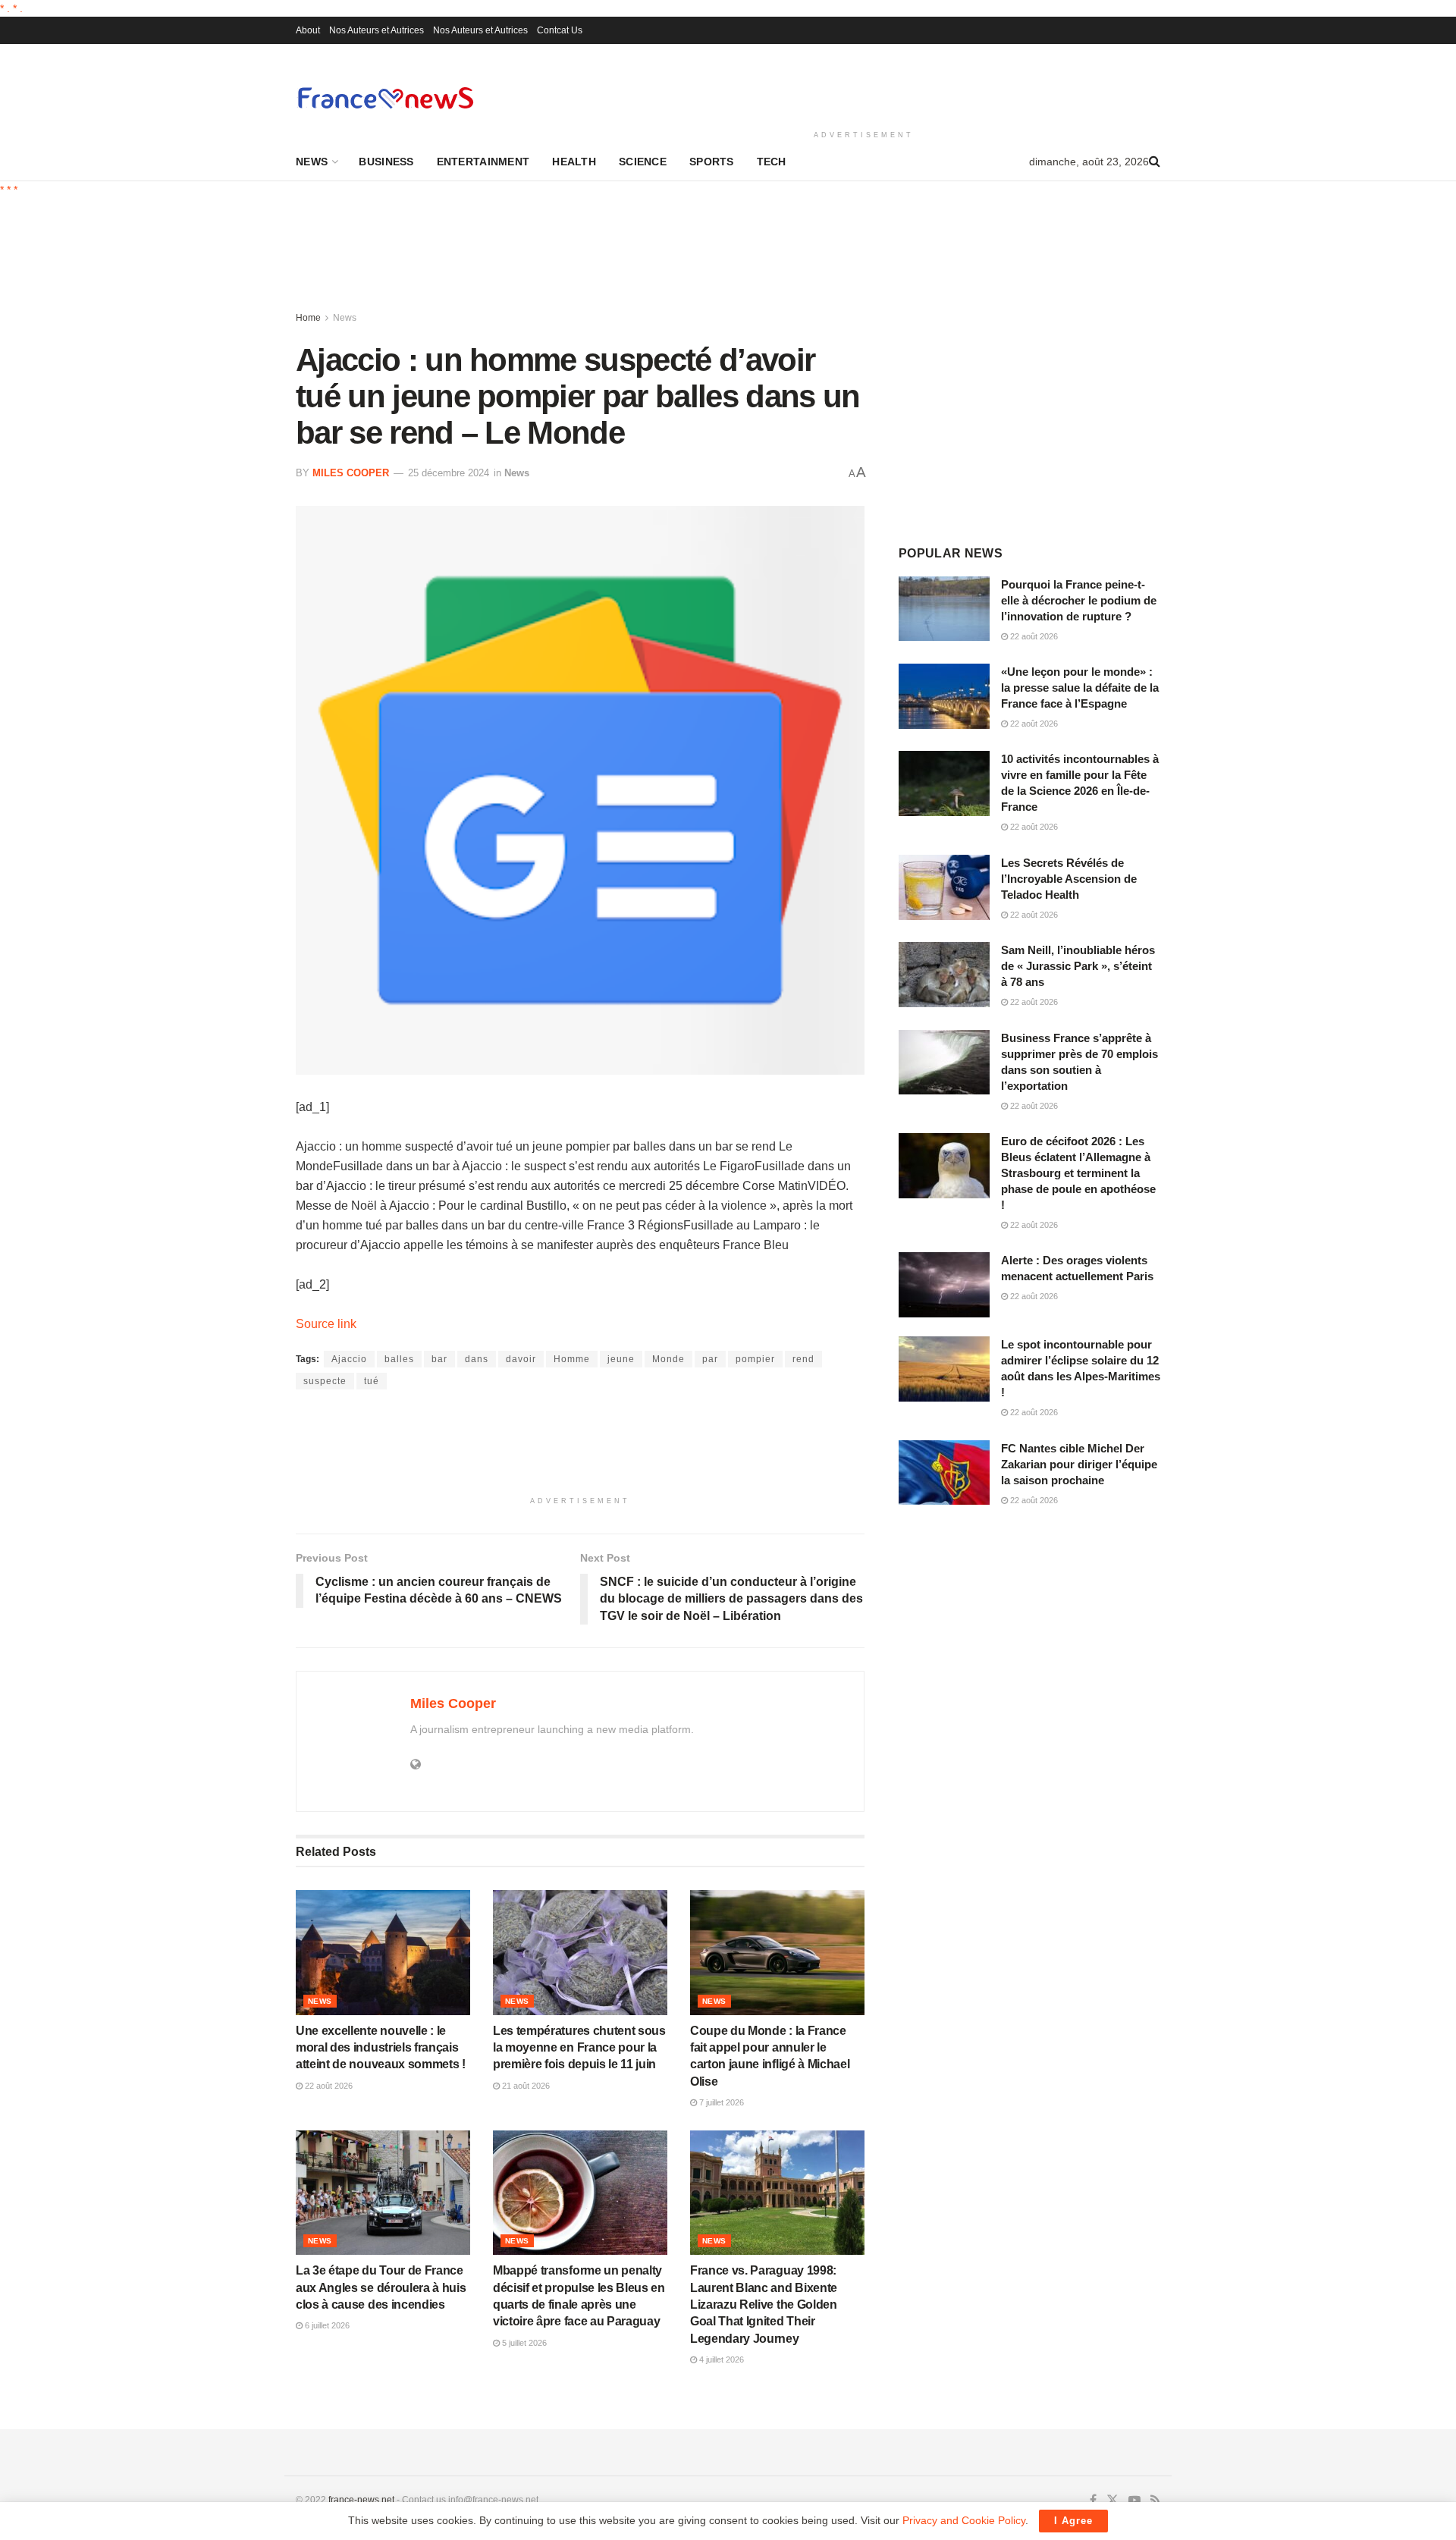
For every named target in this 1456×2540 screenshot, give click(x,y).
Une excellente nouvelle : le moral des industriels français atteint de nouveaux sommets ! (381, 2048)
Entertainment (483, 162)
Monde (668, 1359)
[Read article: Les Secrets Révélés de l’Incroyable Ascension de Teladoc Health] (944, 887)
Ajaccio (349, 1359)
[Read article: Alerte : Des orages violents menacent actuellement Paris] (944, 1285)
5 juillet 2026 (523, 2343)
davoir (521, 1359)
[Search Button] (1155, 162)
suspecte (325, 1381)
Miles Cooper (351, 473)
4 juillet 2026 (720, 2359)
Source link (326, 1324)
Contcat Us (560, 30)
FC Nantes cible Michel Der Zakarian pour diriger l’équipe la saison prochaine (1079, 1464)
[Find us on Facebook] (1093, 2501)
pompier (755, 1359)
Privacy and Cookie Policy (964, 2520)
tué (372, 1381)
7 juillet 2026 (720, 2102)
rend (803, 1359)
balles (399, 1359)
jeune (621, 1359)
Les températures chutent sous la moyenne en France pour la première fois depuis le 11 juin (579, 2048)
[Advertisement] (864, 84)
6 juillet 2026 (326, 2325)
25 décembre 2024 (449, 473)
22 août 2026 (328, 2086)
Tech (772, 162)
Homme (572, 1359)
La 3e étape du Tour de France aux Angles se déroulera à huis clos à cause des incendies (381, 2287)
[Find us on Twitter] (1112, 2501)
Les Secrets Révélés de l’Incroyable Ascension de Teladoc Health (1069, 879)
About (308, 30)
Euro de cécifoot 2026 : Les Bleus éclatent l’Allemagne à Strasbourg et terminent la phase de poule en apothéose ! (1078, 1173)
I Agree (1073, 2521)
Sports (712, 162)
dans (477, 1359)
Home (308, 318)
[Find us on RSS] (1155, 2501)
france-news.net (361, 2500)
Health (574, 162)
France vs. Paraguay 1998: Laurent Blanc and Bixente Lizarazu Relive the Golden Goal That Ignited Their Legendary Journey (764, 2305)
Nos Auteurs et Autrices (377, 30)
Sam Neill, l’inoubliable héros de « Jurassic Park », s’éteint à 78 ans (1078, 966)
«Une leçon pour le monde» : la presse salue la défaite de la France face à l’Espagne (1080, 688)
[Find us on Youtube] (1134, 2501)
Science (643, 162)
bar (439, 1359)
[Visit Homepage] (385, 97)
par (710, 1359)
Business (386, 162)
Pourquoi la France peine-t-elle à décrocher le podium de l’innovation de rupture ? (1079, 600)
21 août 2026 (525, 2086)
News (312, 162)
